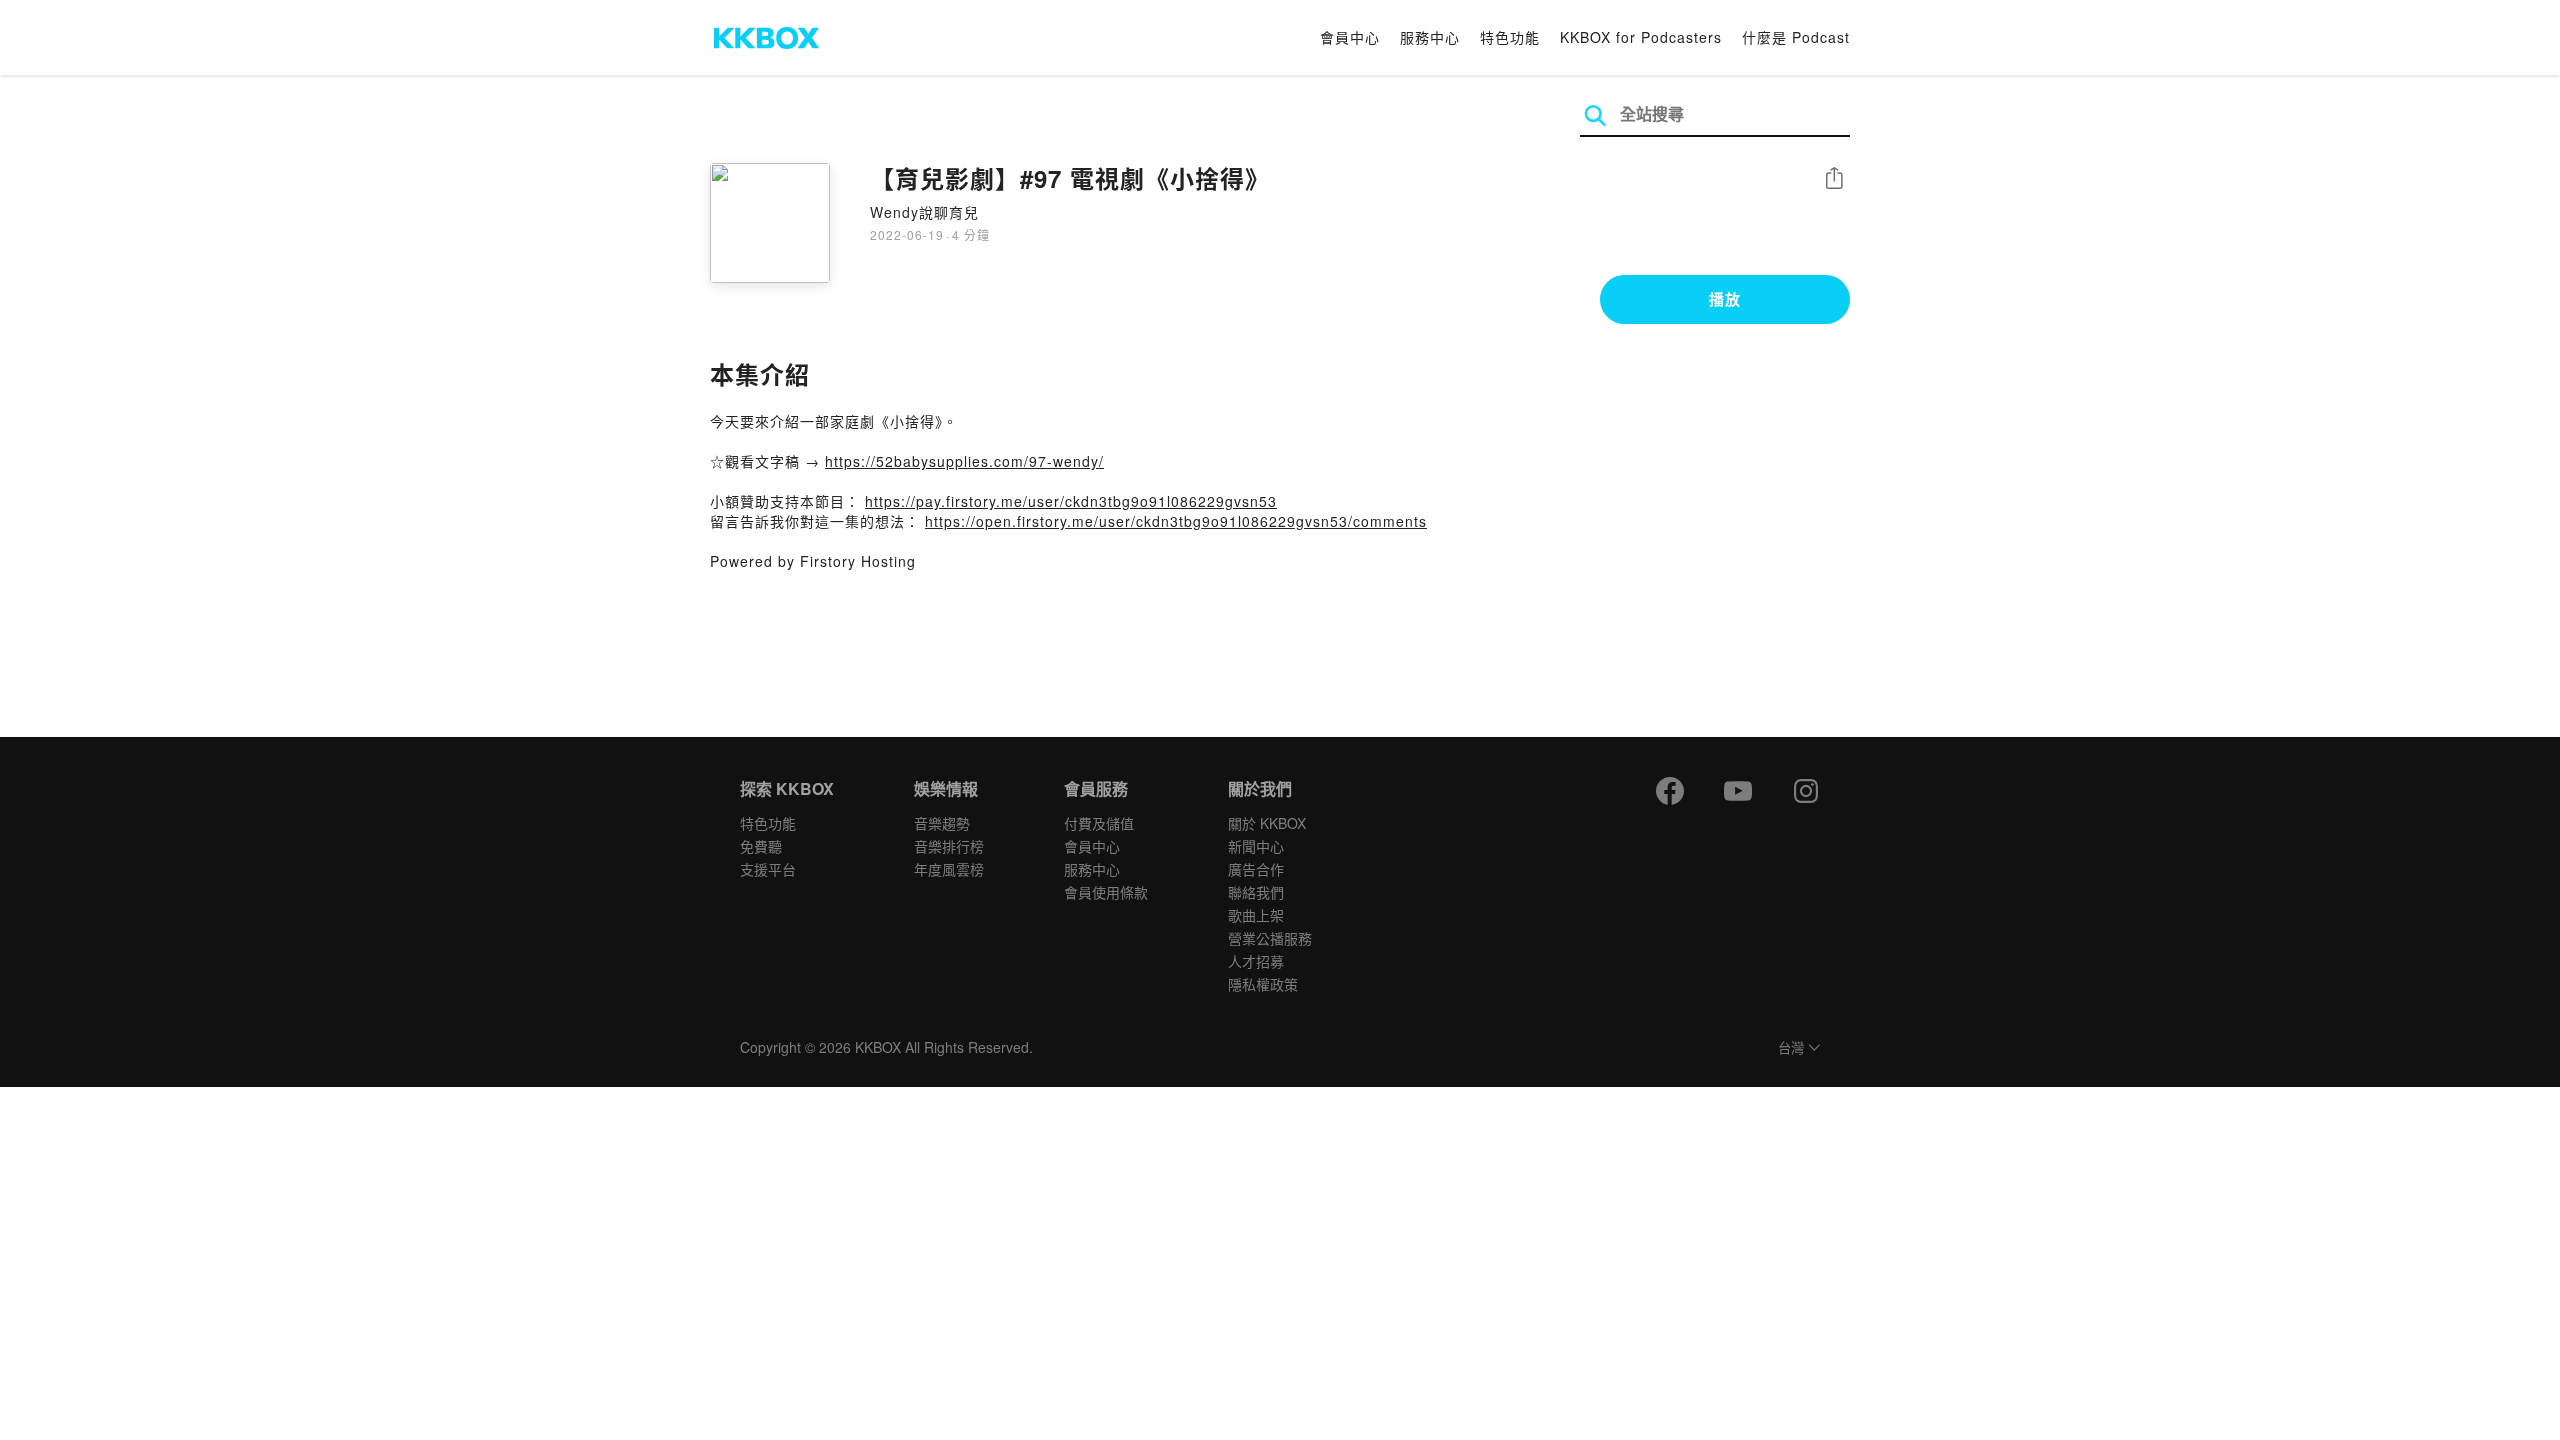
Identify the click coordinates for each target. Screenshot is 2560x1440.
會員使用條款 (1106, 892)
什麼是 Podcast (1796, 37)
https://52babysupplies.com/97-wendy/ (964, 461)
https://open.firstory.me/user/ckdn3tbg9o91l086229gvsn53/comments (1176, 521)
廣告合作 (1256, 869)
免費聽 (761, 846)
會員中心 (1350, 37)
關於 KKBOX (1267, 823)
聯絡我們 (1256, 892)
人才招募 (1256, 961)
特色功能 (1510, 37)
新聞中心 (1256, 846)
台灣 (1791, 1048)
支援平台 (768, 869)
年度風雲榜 (949, 869)
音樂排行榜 (949, 846)
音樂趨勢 (942, 823)
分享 (1834, 179)
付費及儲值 (1099, 823)
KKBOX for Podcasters (1641, 37)
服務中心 (1430, 37)
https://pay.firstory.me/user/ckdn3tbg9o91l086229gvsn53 (1071, 501)
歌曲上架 (1256, 915)
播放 (1725, 299)
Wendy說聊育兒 (924, 212)
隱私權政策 (1263, 984)
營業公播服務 (1270, 938)
